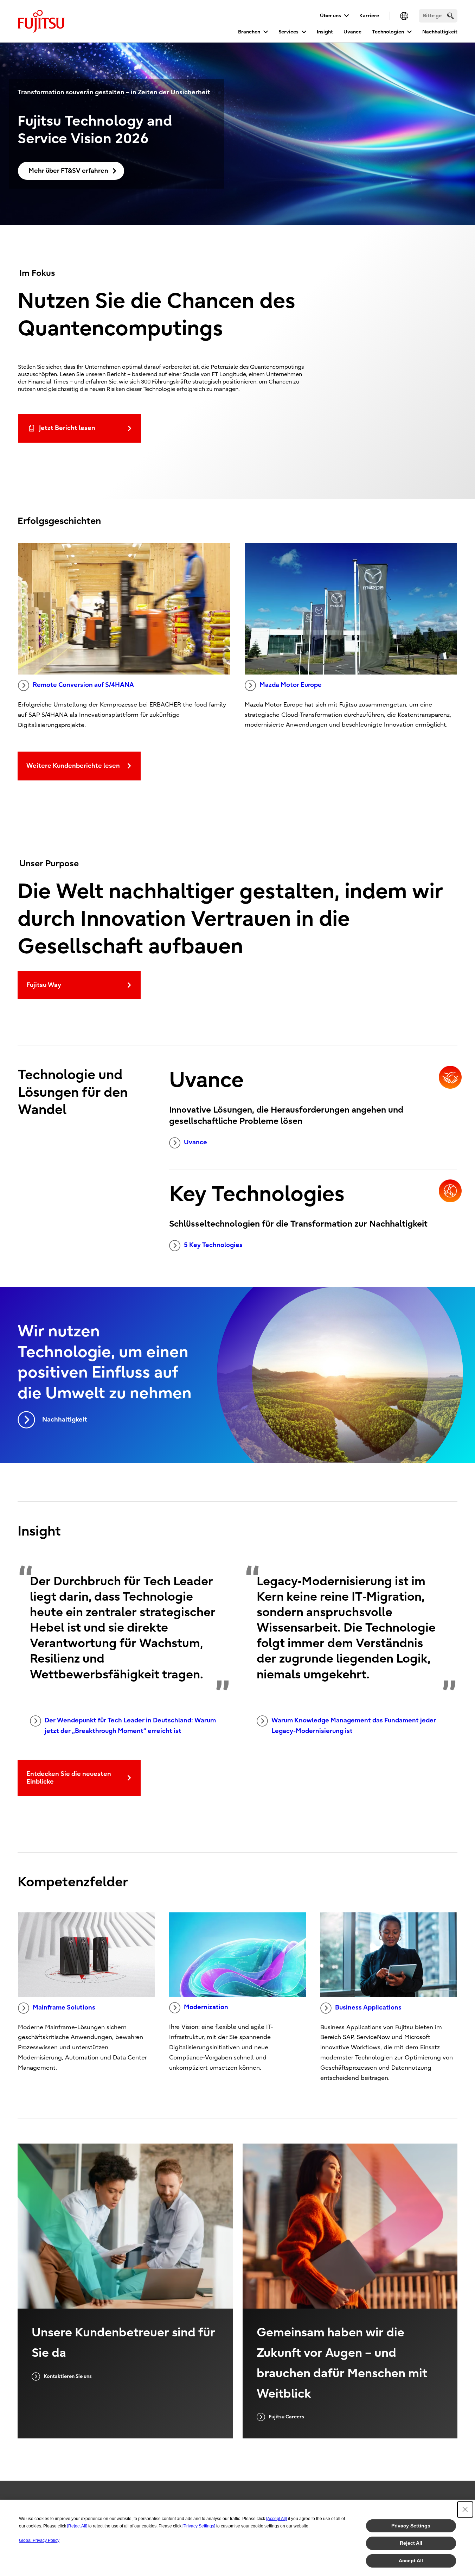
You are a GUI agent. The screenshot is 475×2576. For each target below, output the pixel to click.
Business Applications (368, 2008)
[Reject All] (77, 2526)
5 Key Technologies (213, 1245)
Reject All (411, 2543)
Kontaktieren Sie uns (68, 2376)
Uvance (352, 32)
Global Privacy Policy (39, 2540)
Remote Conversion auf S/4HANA (83, 685)
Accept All (411, 2561)
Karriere (369, 16)
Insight (325, 32)
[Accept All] (277, 2519)
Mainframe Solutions (64, 2008)
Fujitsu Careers (286, 2417)
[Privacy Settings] (199, 2526)
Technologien (388, 32)
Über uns (330, 16)
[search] (451, 16)
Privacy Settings (411, 2526)
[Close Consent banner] (465, 2509)
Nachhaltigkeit (440, 32)
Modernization (206, 2007)
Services (288, 32)
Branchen (249, 32)
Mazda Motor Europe (291, 685)
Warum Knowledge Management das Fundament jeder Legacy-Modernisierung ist (354, 1726)
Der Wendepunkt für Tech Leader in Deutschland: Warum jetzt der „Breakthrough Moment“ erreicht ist (130, 1726)
